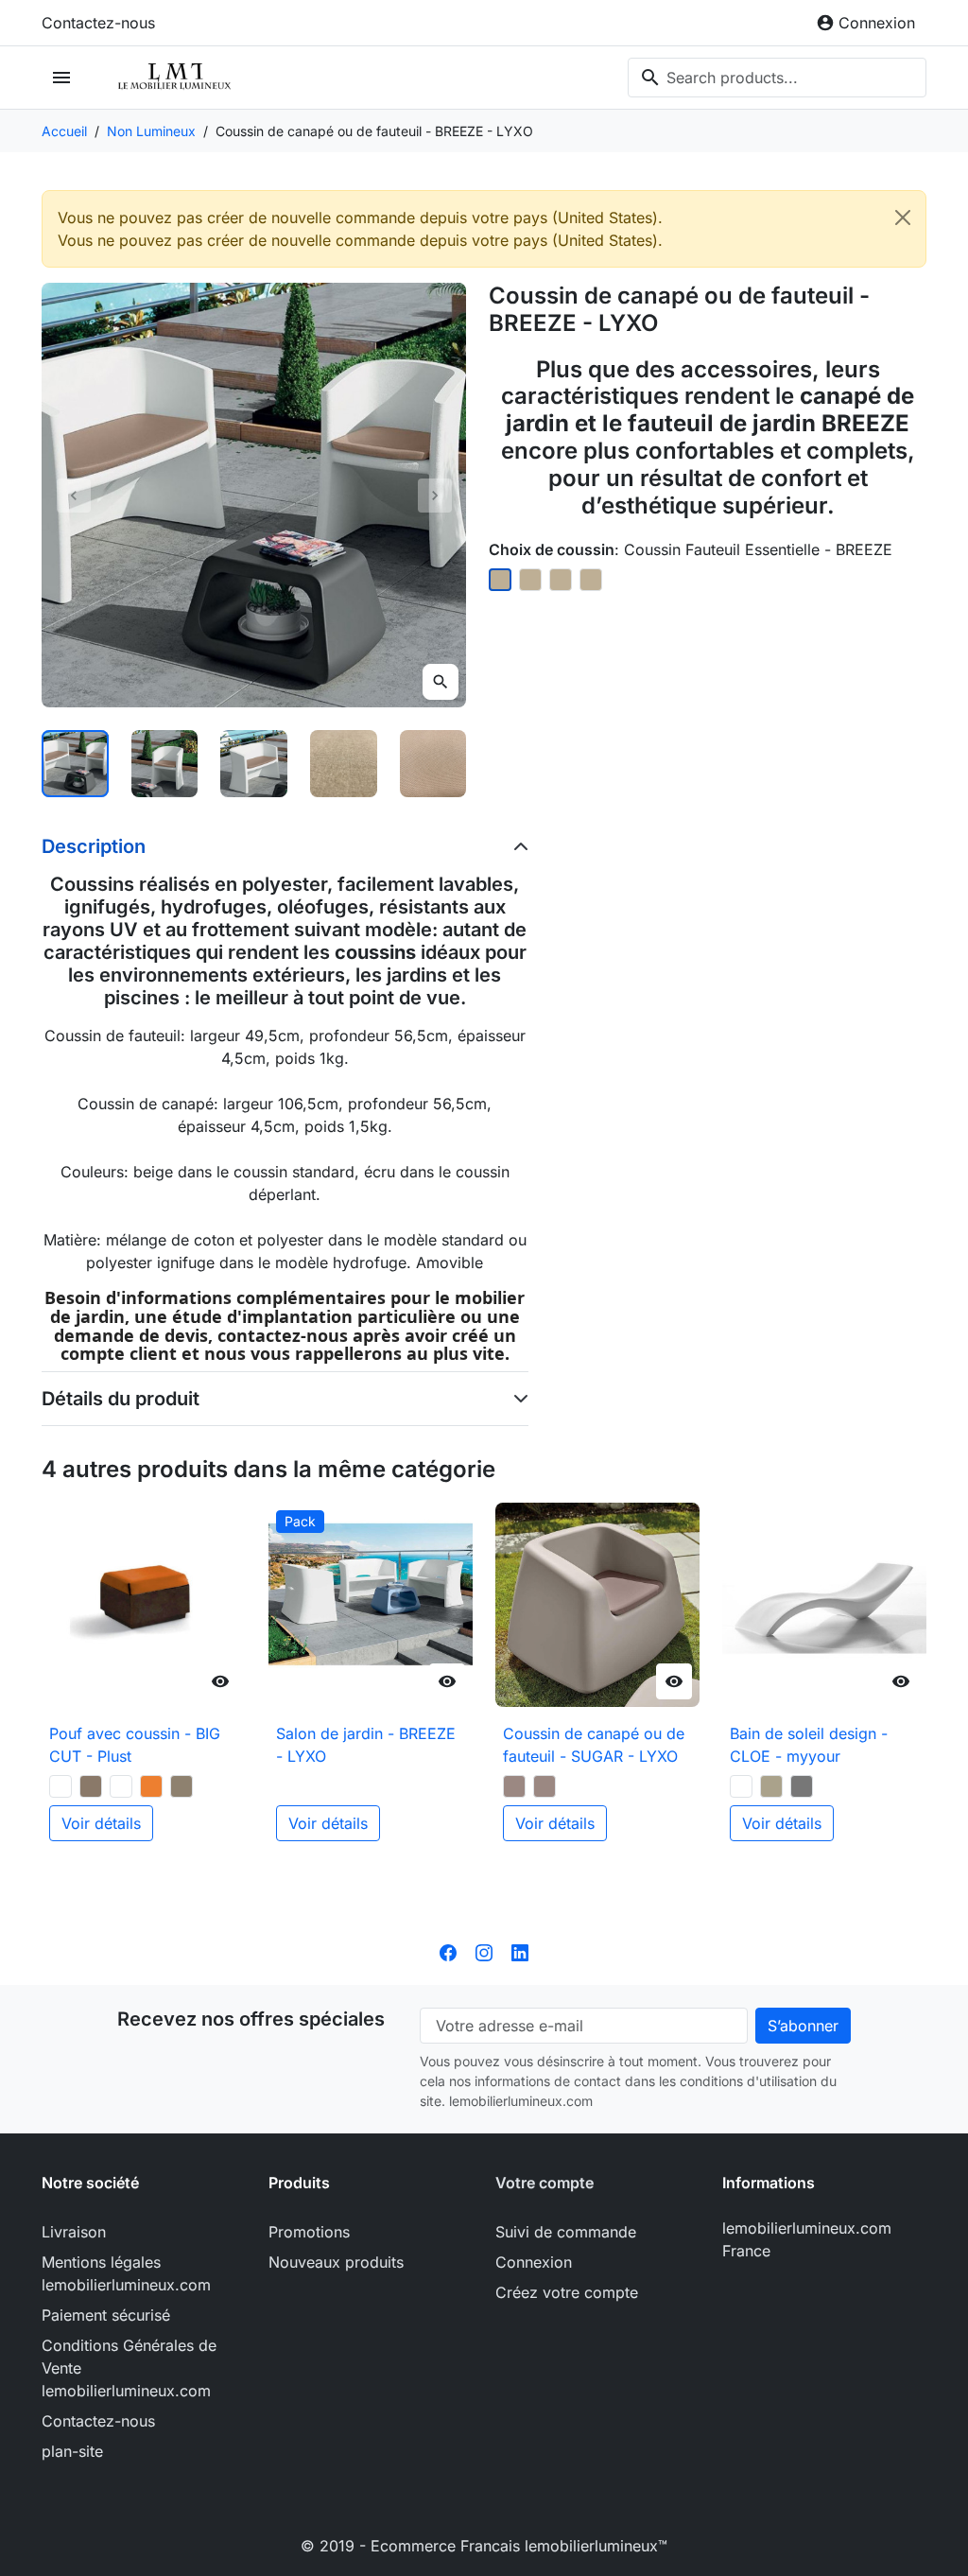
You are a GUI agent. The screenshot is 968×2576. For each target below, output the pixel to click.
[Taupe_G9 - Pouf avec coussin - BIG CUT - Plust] (91, 1786)
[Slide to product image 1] (75, 764)
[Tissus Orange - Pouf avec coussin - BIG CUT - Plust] (151, 1786)
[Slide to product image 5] (433, 764)
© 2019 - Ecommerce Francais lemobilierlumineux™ (484, 2546)
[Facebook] (448, 1951)
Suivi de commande (566, 2232)
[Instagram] (484, 1951)
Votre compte (544, 2183)
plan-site (72, 2451)
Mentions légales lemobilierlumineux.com (126, 2273)
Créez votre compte (567, 2292)
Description (94, 846)
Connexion (534, 2262)
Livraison (74, 2232)
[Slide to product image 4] (344, 764)
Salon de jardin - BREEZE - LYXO (366, 1745)
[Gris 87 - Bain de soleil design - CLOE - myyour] (802, 1786)
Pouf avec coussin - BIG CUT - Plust (135, 1745)
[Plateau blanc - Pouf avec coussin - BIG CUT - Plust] (60, 1786)
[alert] (484, 229)
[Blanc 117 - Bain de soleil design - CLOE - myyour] (741, 1786)
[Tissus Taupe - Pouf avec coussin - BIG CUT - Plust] (181, 1786)
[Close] (903, 218)
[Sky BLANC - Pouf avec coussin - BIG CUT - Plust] (121, 1786)
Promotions (309, 2232)
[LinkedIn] (520, 1951)
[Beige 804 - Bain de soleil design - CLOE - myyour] (771, 1786)
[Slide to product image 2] (165, 764)
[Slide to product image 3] (254, 764)
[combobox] (777, 78)
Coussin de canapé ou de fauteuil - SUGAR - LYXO (594, 1745)
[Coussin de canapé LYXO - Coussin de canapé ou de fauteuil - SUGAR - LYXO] (544, 1786)
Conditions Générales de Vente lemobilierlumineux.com (129, 2368)
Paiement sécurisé (106, 2315)
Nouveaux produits (336, 2262)
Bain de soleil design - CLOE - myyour (809, 1745)
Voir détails (101, 1823)
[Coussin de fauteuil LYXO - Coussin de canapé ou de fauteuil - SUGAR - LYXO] (514, 1786)
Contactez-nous (98, 23)
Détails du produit (121, 1399)
